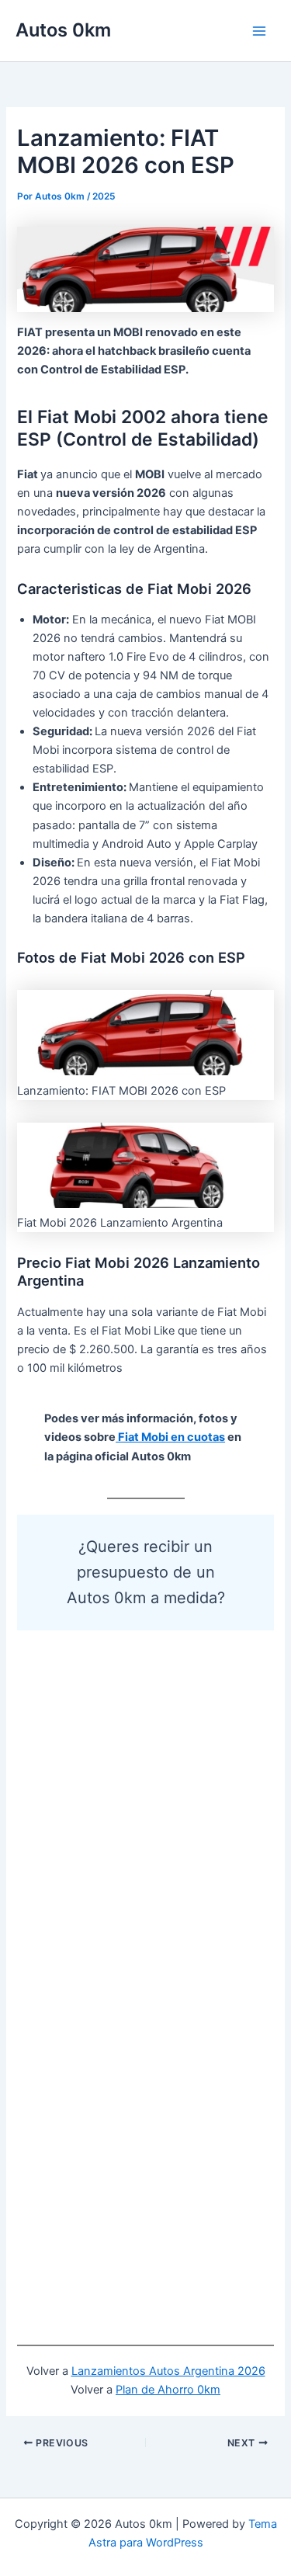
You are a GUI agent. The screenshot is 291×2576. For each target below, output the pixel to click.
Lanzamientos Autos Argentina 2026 (168, 2371)
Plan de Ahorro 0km (168, 2390)
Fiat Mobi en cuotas (170, 1437)
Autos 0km (63, 30)
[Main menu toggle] (259, 31)
